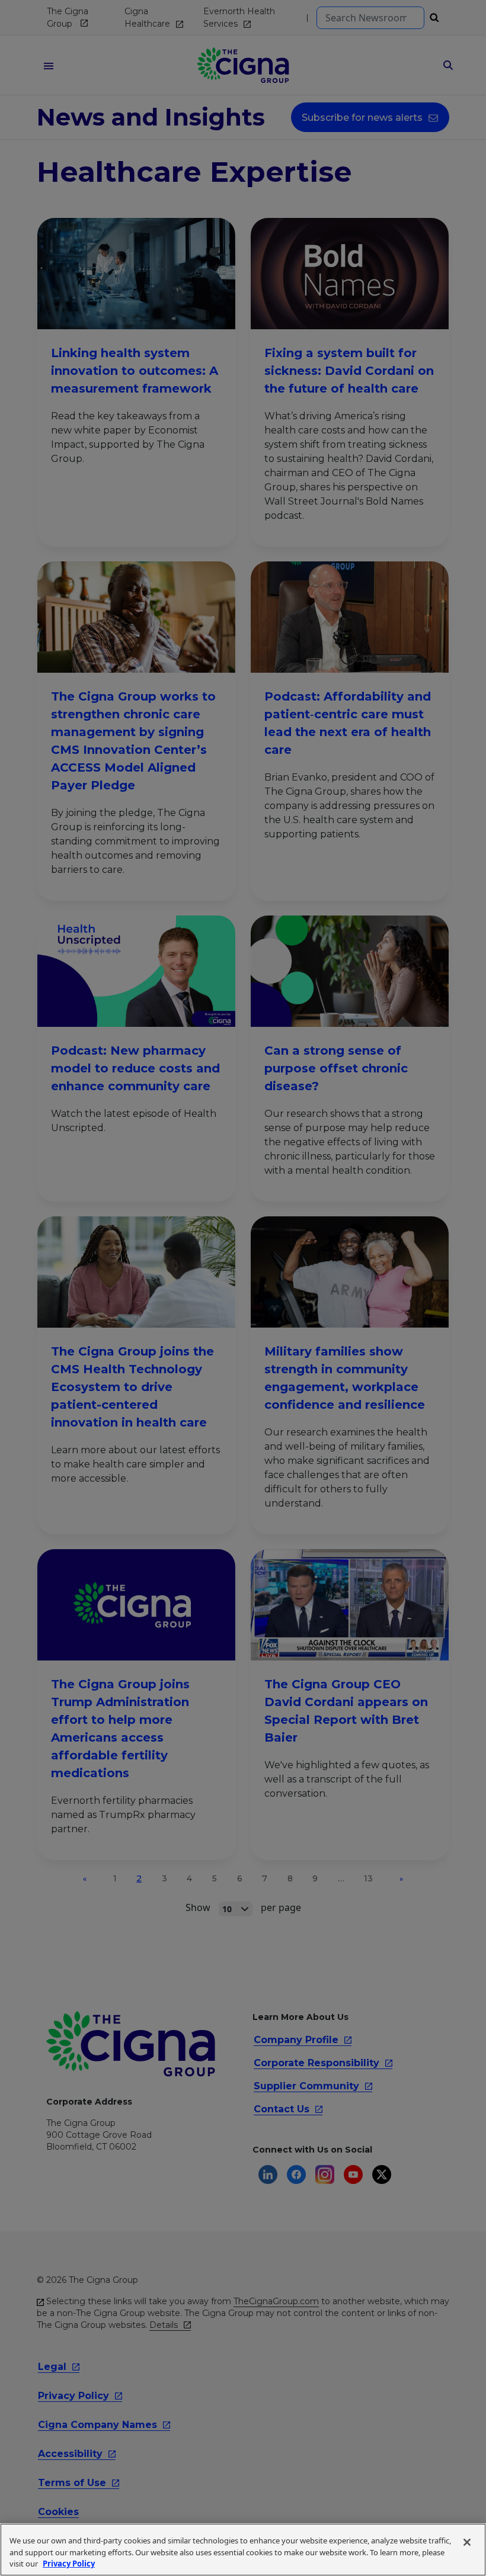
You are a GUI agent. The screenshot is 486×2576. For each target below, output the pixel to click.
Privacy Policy (69, 2564)
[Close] (467, 2542)
